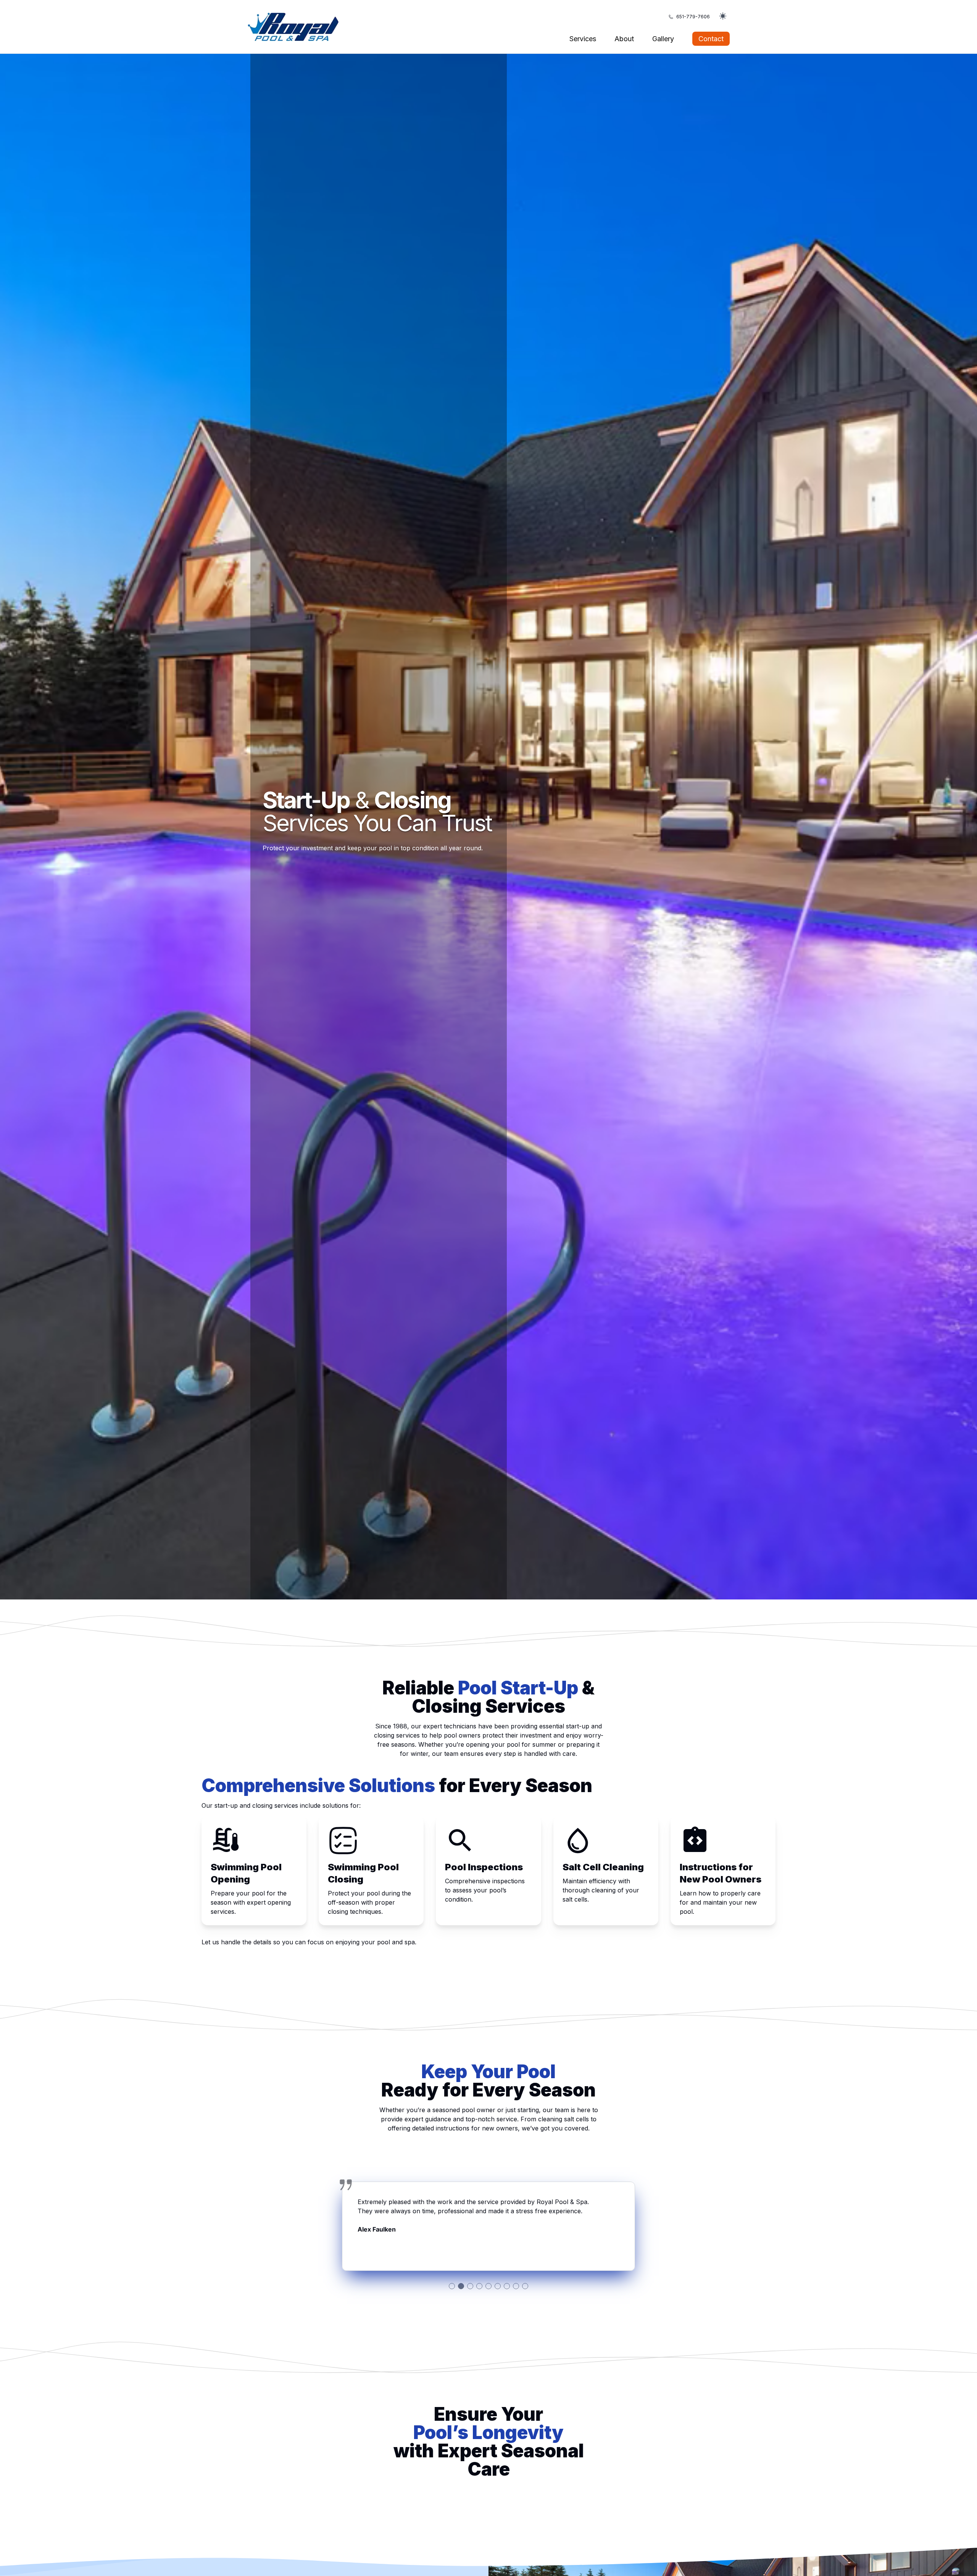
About (624, 39)
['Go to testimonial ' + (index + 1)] (452, 2286)
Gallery (663, 39)
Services (583, 39)
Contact (711, 39)
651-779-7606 (693, 17)
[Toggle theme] (723, 17)
